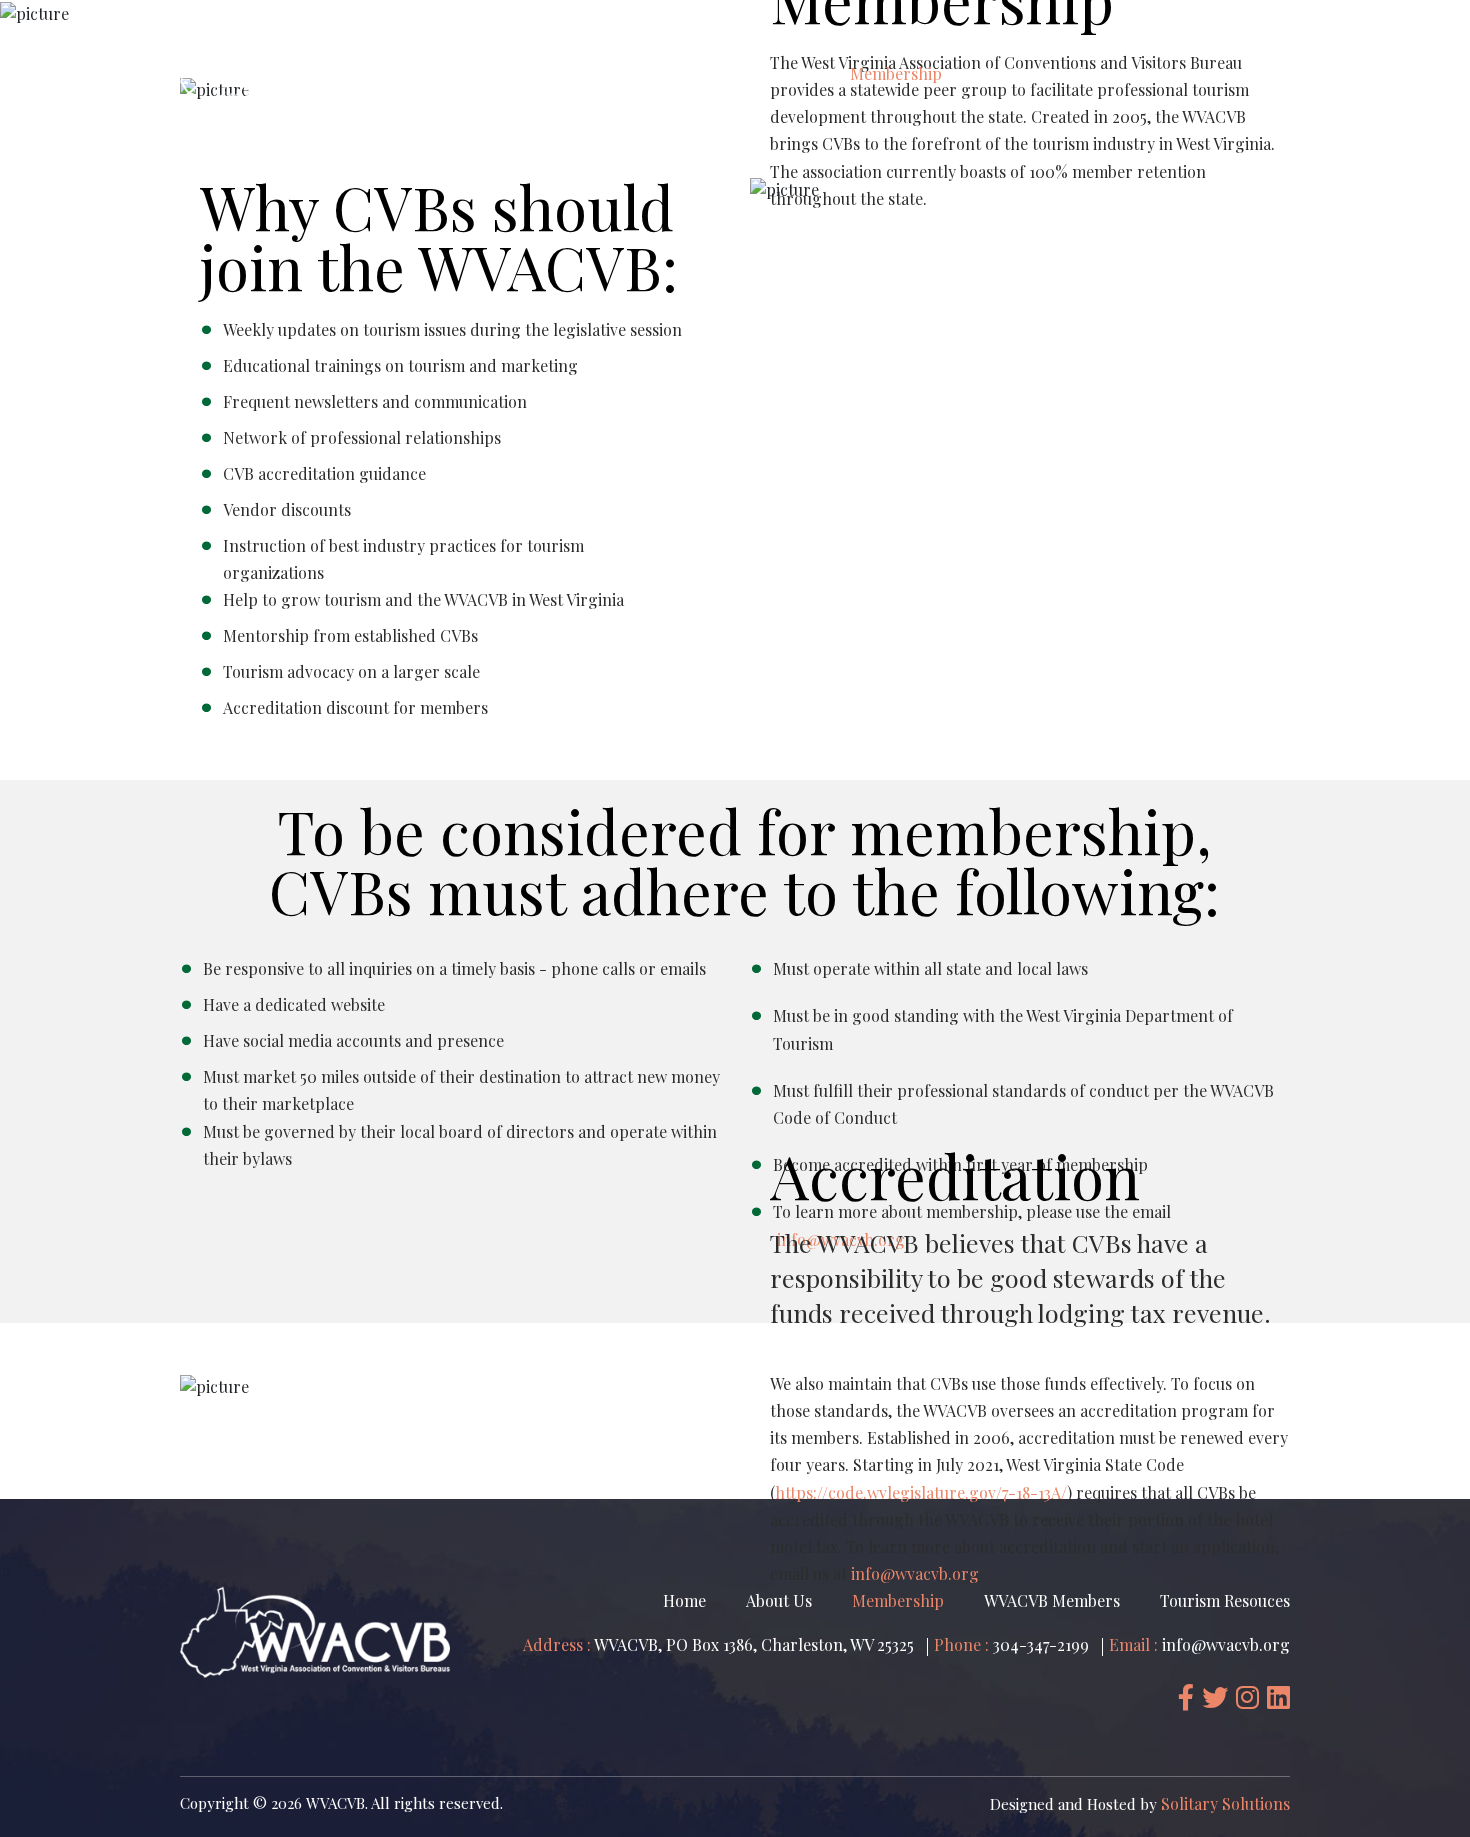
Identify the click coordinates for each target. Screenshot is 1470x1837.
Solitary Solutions (1225, 1803)
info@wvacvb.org (1224, 1644)
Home (694, 73)
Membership (896, 73)
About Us (783, 73)
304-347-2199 (1039, 1644)
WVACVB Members (1044, 73)
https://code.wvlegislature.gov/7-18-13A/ (921, 1491)
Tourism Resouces (1211, 73)
